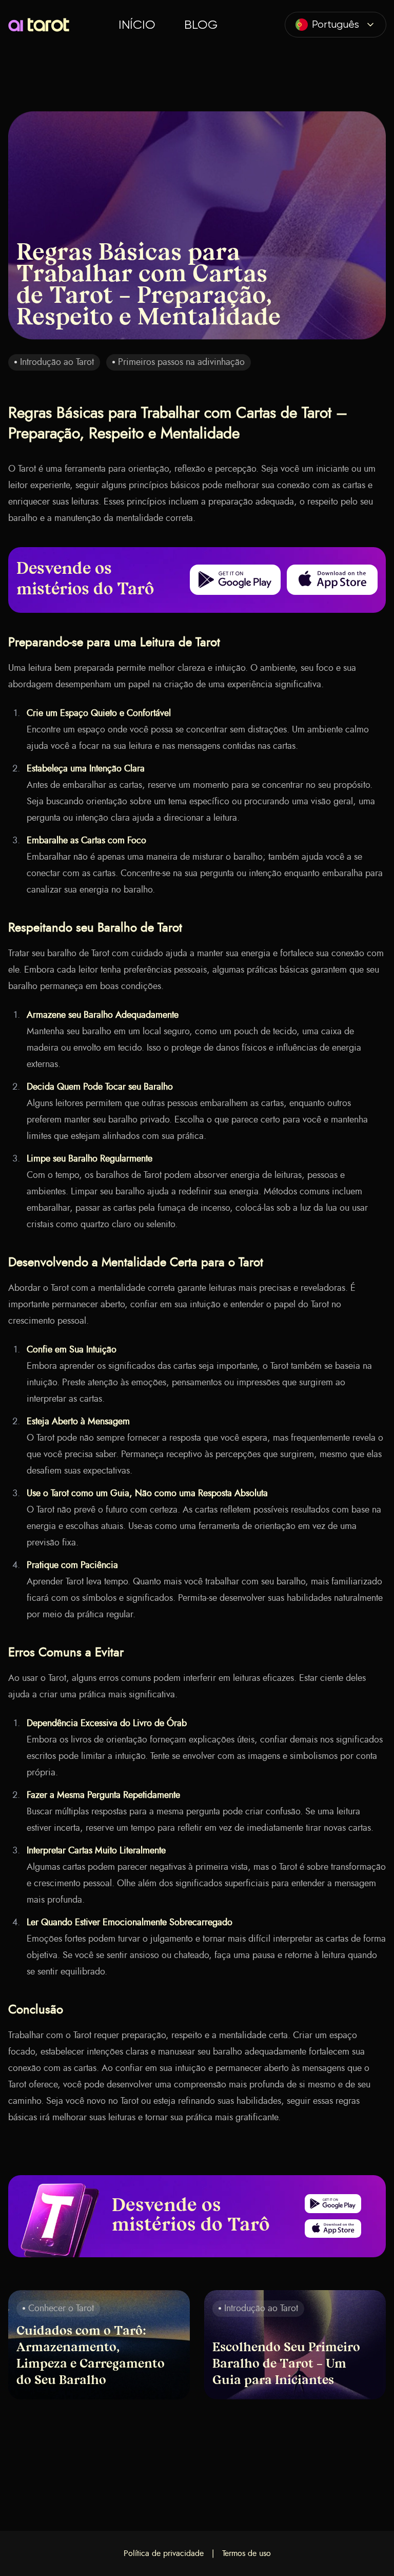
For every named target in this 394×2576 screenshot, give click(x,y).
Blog (201, 25)
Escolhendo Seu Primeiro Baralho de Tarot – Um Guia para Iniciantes (286, 2365)
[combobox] (336, 25)
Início (137, 25)
